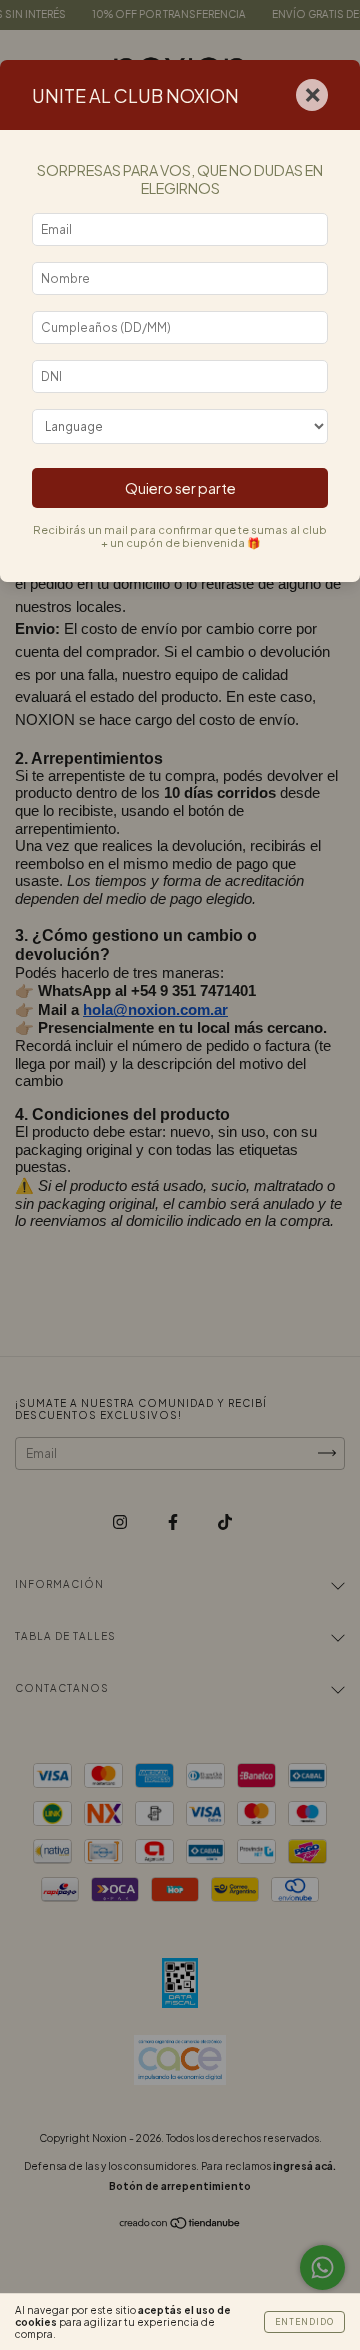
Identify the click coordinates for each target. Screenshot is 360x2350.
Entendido (304, 2322)
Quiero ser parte (180, 488)
